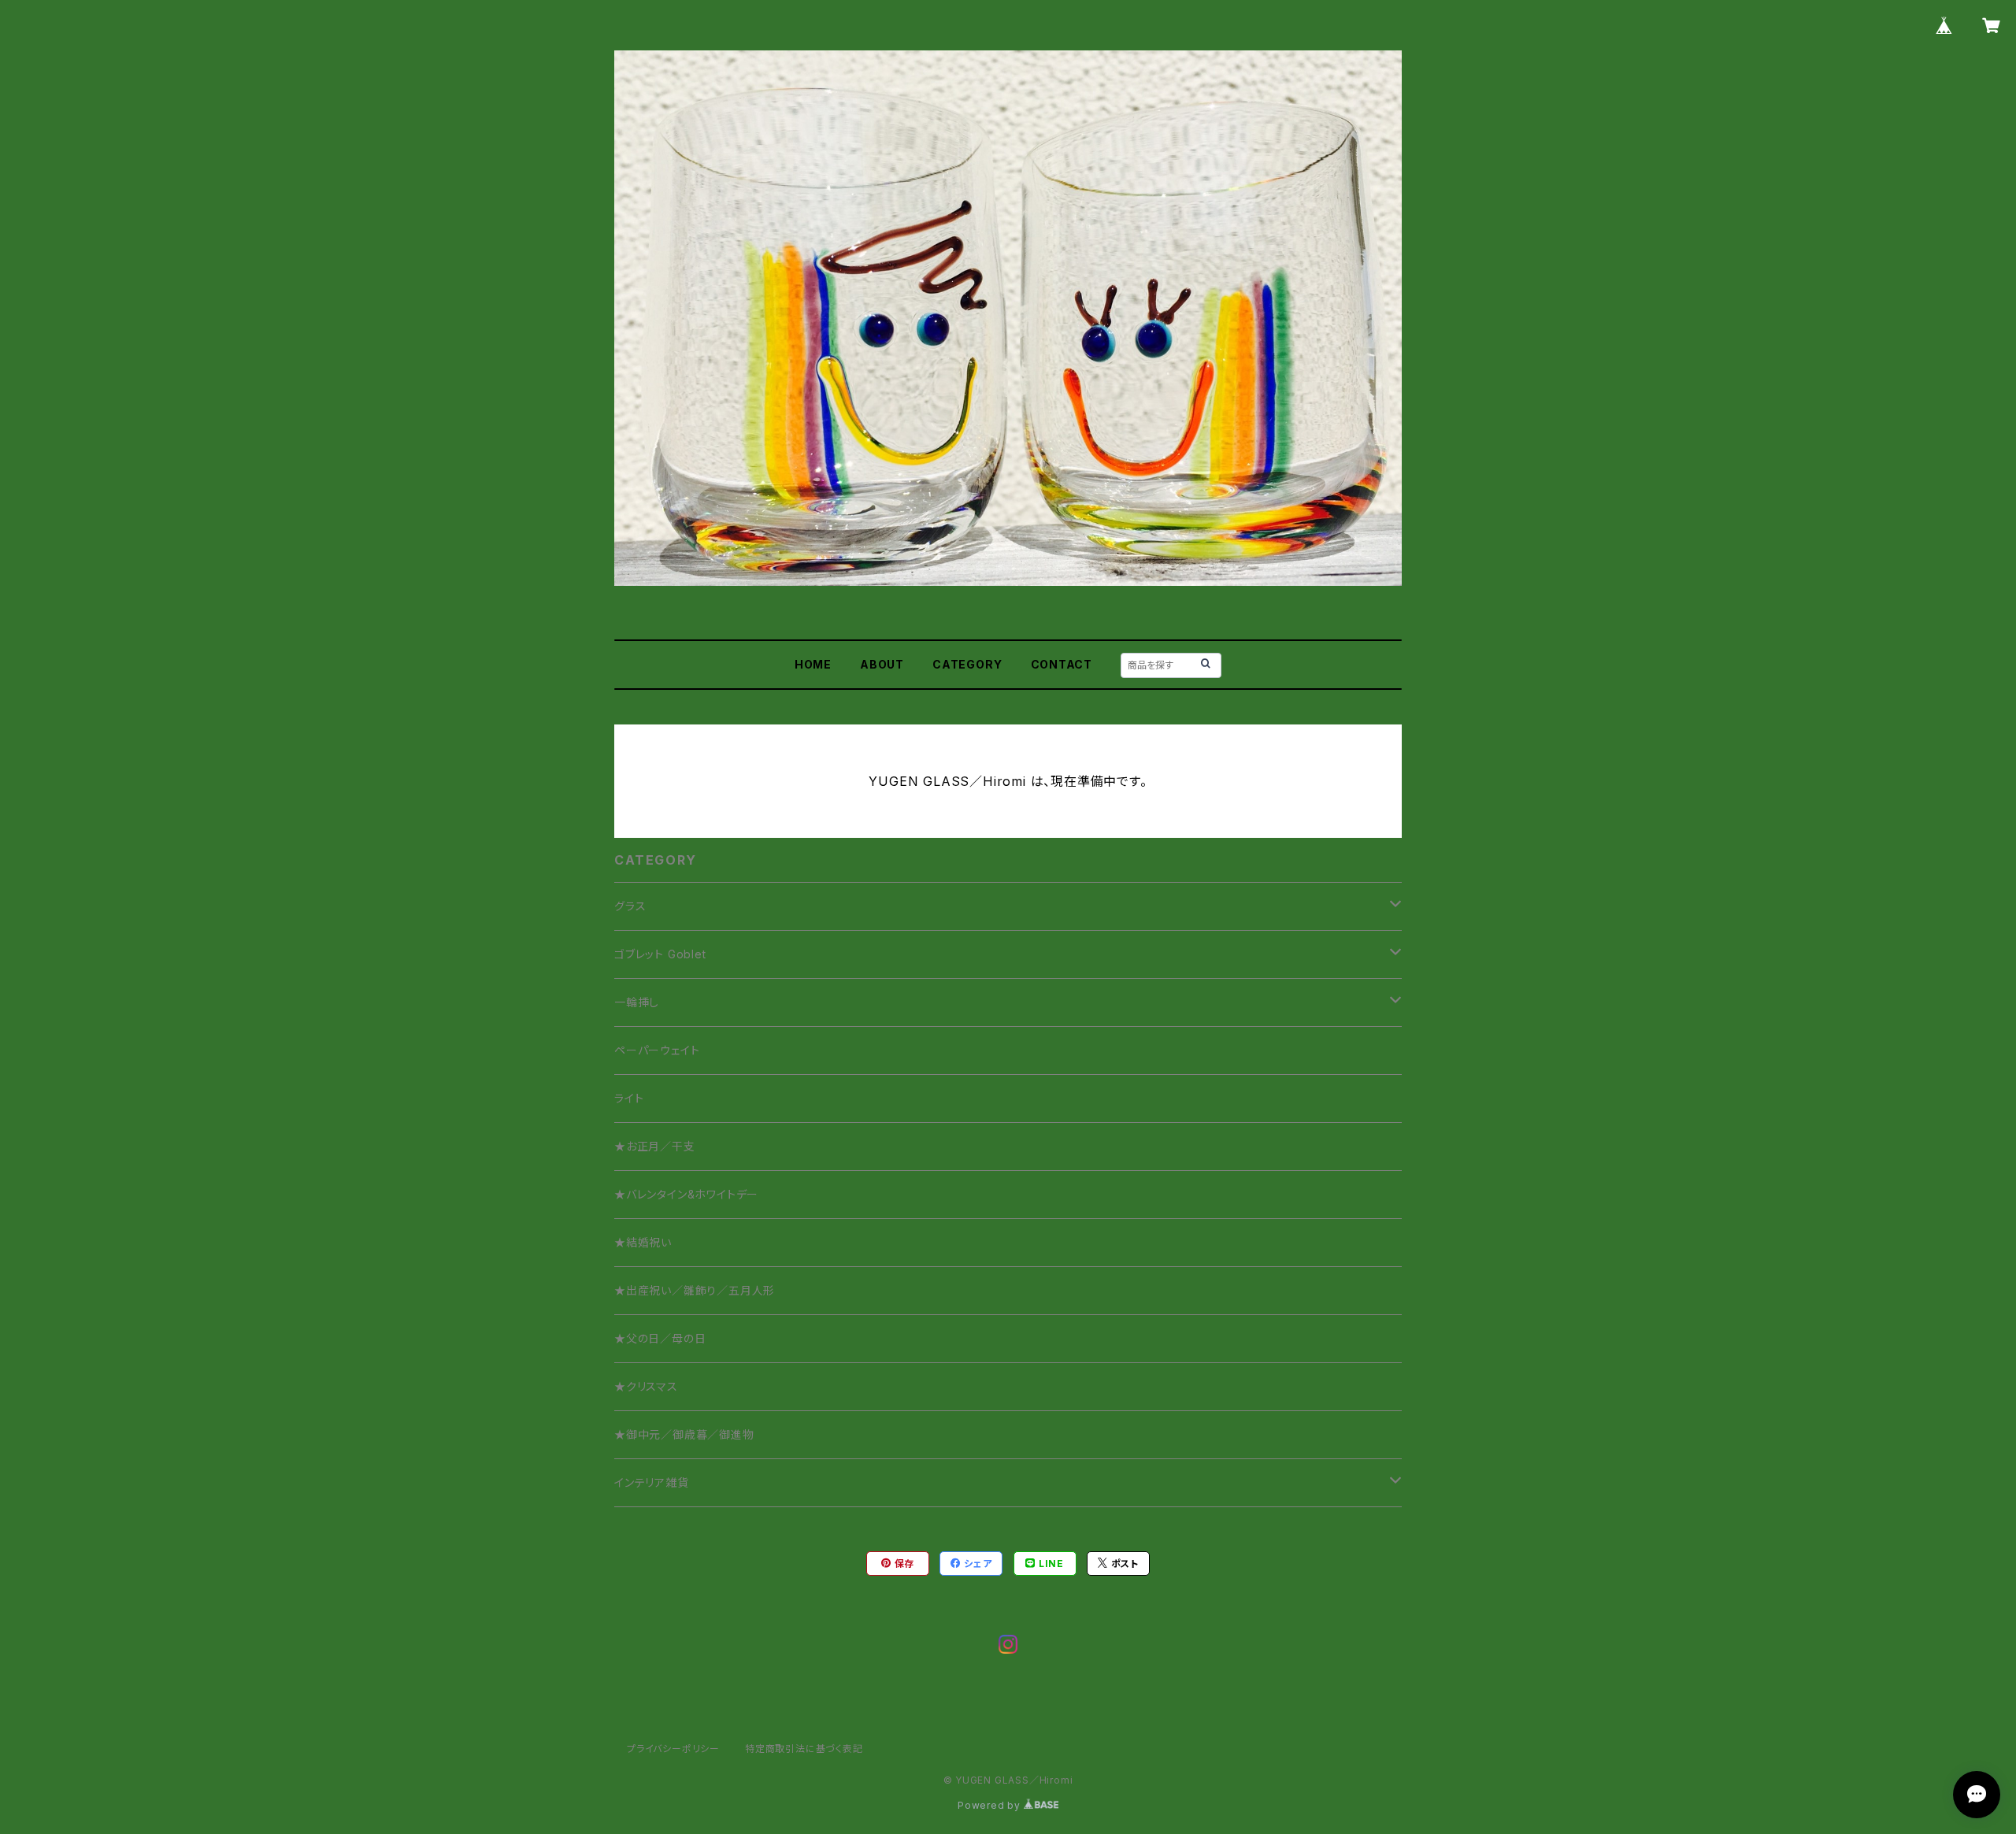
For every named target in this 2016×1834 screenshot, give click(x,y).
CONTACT (1062, 664)
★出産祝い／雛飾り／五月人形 (695, 1290)
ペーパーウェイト (657, 1050)
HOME (813, 664)
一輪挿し (637, 1002)
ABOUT (882, 664)
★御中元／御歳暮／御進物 (684, 1434)
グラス (630, 906)
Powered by (991, 1805)
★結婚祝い (643, 1242)
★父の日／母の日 (660, 1338)
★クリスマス (646, 1386)
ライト (629, 1098)
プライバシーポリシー (673, 1749)
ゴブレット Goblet (660, 954)
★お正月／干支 (655, 1146)
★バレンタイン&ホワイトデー (686, 1194)
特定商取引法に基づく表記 (804, 1749)
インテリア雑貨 (652, 1482)
